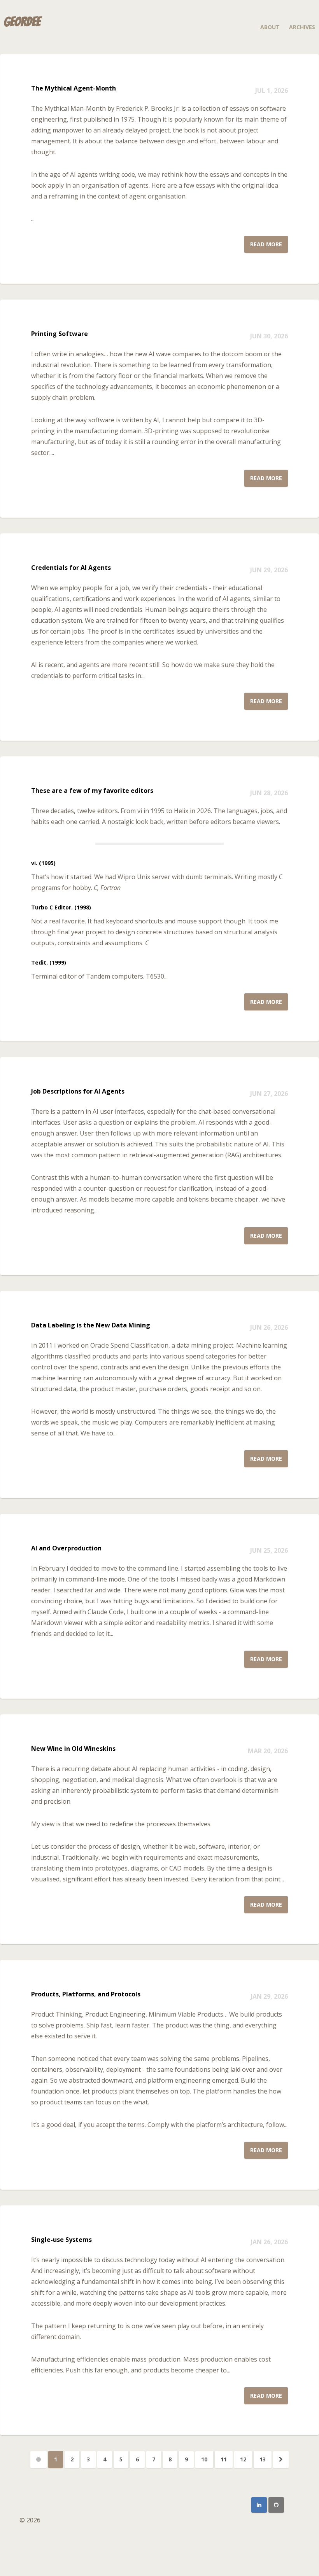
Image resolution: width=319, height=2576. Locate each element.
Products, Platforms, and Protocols (86, 1994)
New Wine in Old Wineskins (73, 1749)
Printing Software (60, 334)
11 (224, 2459)
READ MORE (266, 244)
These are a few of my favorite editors (92, 791)
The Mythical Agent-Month (74, 88)
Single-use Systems (61, 2240)
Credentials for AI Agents (71, 568)
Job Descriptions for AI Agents (78, 1091)
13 (263, 2459)
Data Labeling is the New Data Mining (91, 1325)
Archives (302, 27)
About (270, 27)
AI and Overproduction (66, 1548)
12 (243, 2459)
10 (204, 2459)
